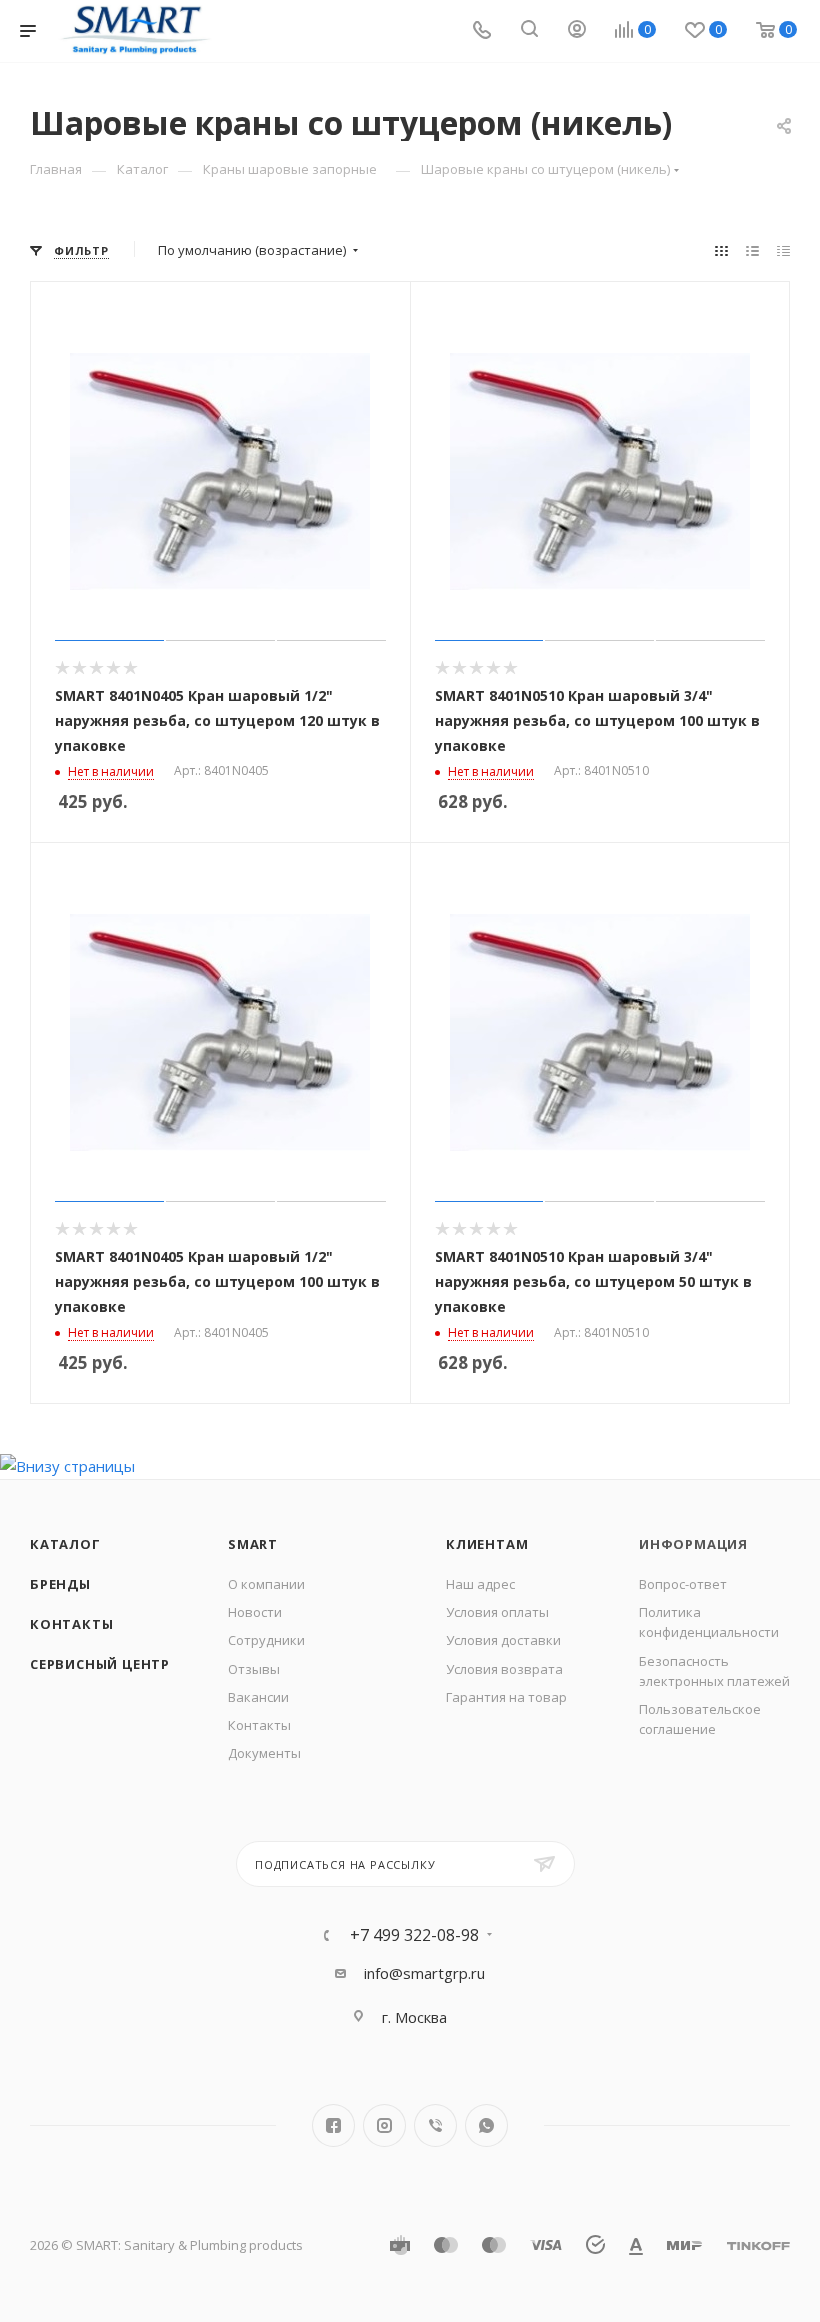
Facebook (333, 2125)
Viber (435, 2125)
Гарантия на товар (506, 1697)
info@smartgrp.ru (424, 1973)
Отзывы (254, 1669)
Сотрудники (266, 1640)
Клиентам (487, 1544)
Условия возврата (504, 1669)
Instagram (384, 2125)
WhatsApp (486, 2125)
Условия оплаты (497, 1612)
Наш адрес (480, 1584)
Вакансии (258, 1697)
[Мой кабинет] (577, 31)
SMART (253, 1544)
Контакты (71, 1624)
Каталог (65, 1544)
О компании (266, 1584)
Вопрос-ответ (683, 1584)
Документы (264, 1753)
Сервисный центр (100, 1664)
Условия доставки (503, 1640)
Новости (255, 1612)
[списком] (752, 250)
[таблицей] (783, 250)
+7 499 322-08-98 (414, 1935)
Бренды (60, 1584)
